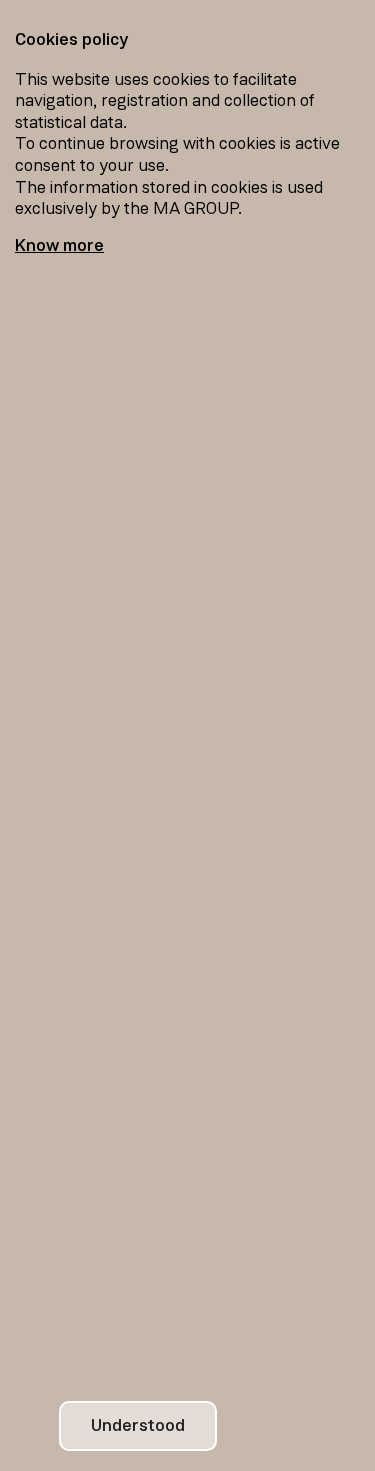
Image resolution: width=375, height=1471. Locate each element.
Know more (59, 246)
